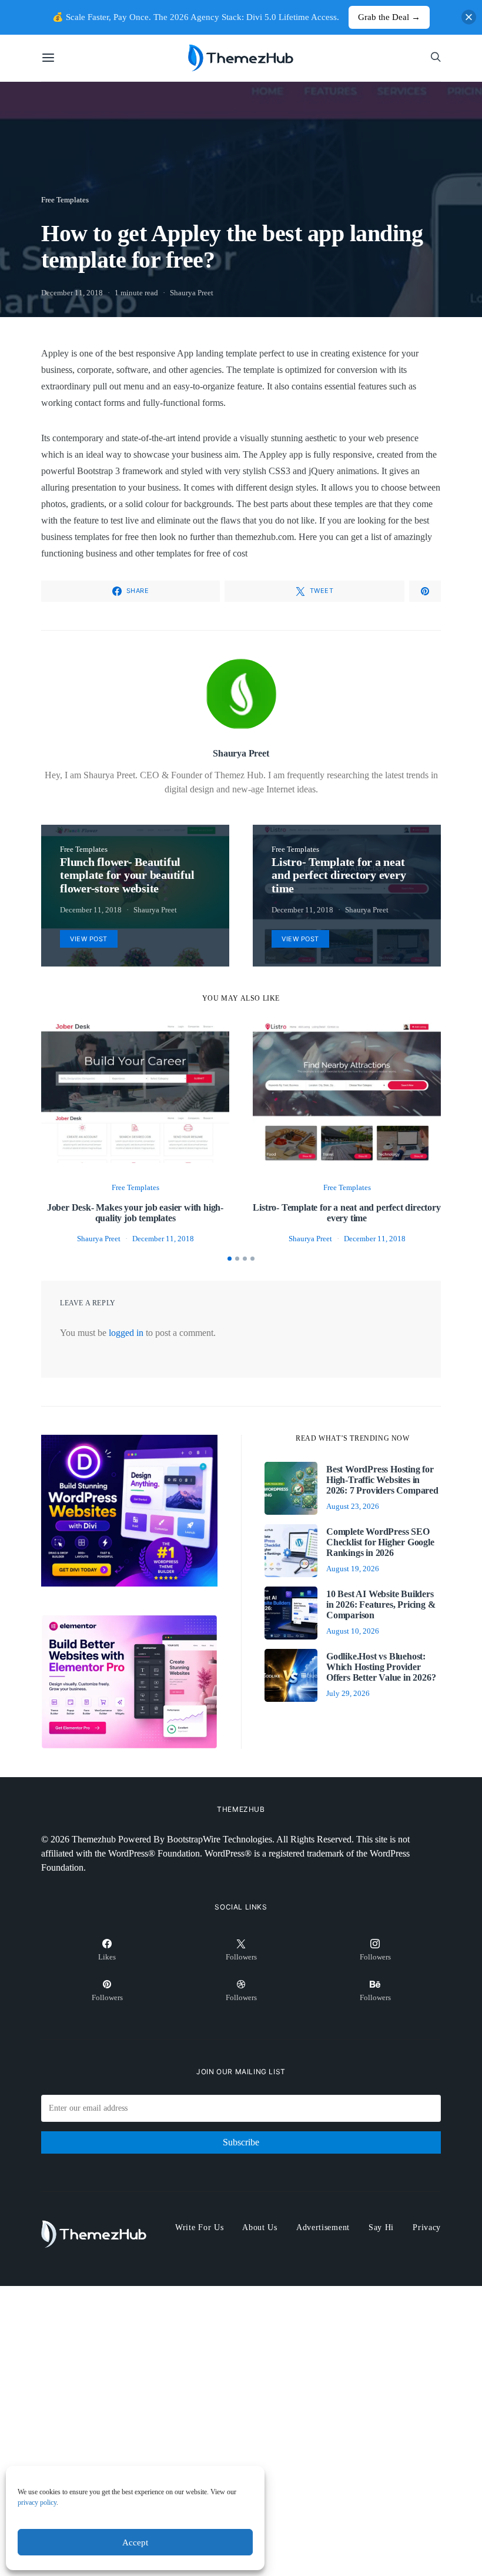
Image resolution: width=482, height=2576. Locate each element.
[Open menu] (48, 58)
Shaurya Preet (192, 293)
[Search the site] (436, 58)
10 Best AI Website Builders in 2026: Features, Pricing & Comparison (381, 1604)
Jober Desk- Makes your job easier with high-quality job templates (135, 1213)
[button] (230, 1259)
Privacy (427, 2227)
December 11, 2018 (72, 293)
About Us (260, 2227)
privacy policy (37, 2502)
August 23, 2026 (353, 1506)
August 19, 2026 (353, 1569)
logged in (126, 1333)
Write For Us (199, 2227)
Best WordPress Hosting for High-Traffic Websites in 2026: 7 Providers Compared (382, 1480)
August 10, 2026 (353, 1631)
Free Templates (65, 200)
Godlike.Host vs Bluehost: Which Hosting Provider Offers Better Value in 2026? (381, 1667)
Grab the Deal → (389, 17)
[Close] (469, 17)
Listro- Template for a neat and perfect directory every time (347, 1213)
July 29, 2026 (348, 1693)
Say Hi (381, 2227)
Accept (135, 2542)
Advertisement (323, 2227)
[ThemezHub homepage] (241, 58)
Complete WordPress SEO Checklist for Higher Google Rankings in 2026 (380, 1542)
